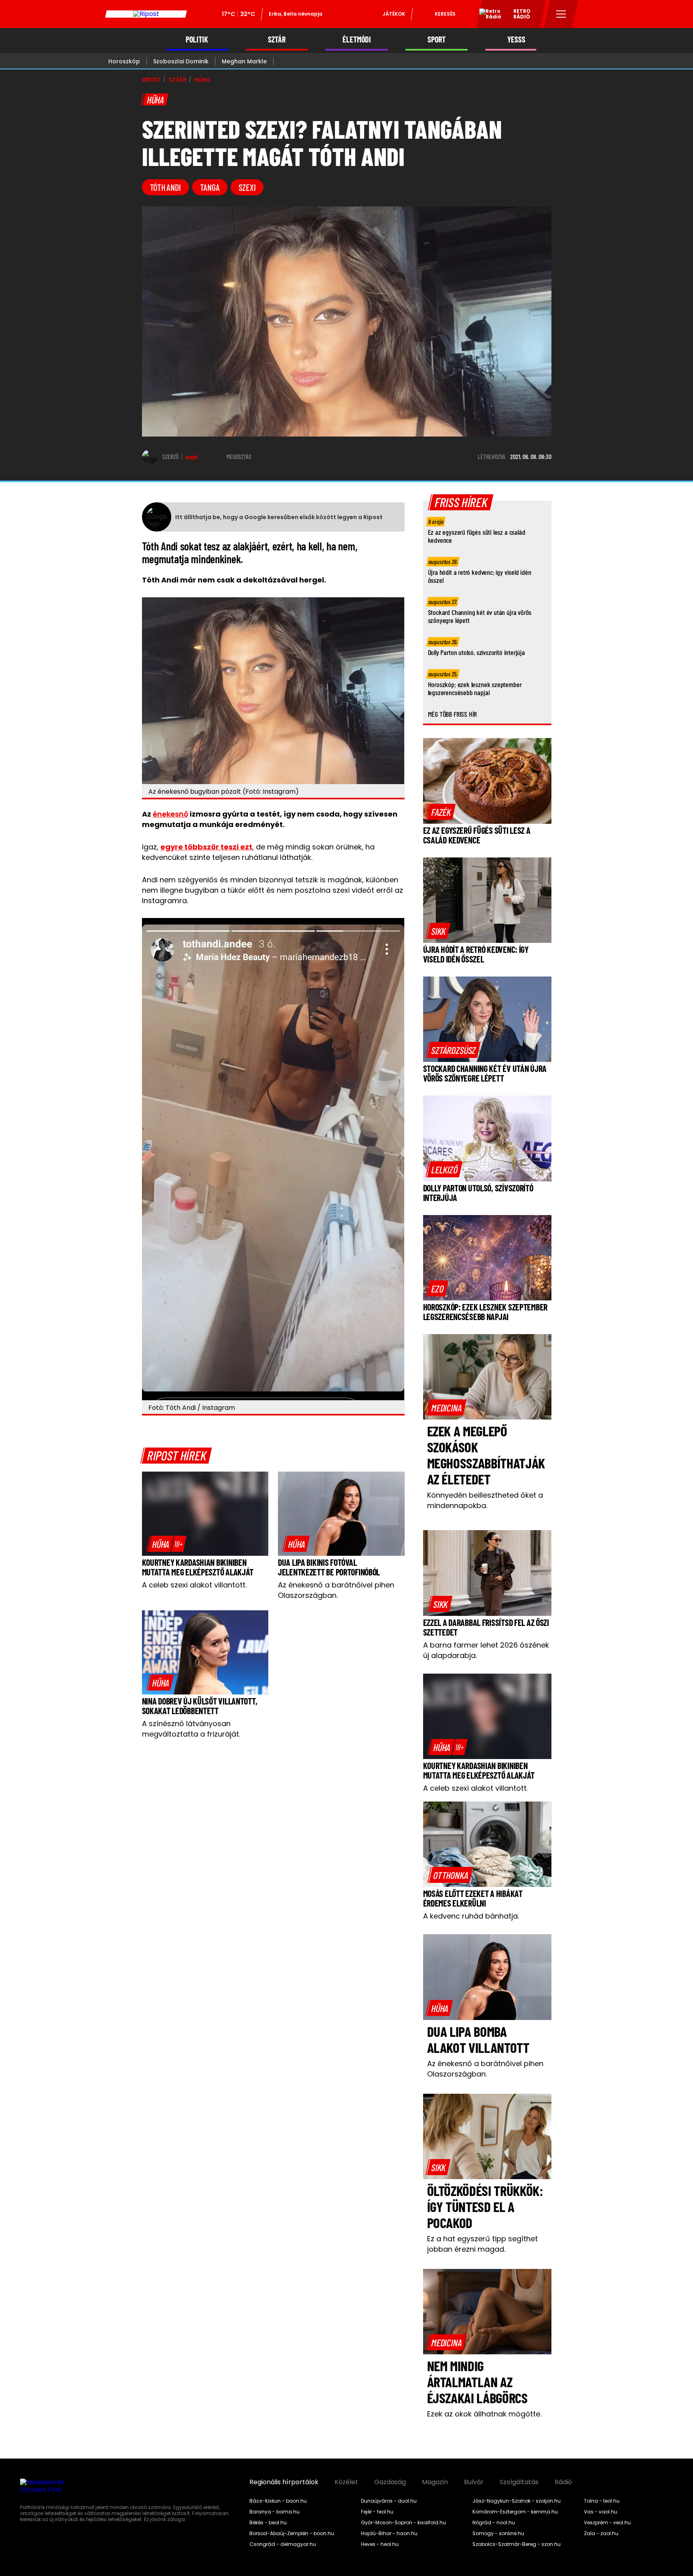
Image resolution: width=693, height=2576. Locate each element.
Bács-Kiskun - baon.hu (278, 2501)
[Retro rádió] (487, 15)
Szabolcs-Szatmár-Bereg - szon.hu (517, 2544)
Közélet (346, 2482)
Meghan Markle (244, 61)
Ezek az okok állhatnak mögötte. (484, 2414)
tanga (210, 187)
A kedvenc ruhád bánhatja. (471, 1916)
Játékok (394, 14)
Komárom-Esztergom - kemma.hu (515, 2512)
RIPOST (151, 80)
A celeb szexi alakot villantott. (194, 1585)
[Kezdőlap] (146, 14)
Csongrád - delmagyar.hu (283, 2544)
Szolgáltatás (519, 2482)
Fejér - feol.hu (377, 2512)
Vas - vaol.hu (601, 2512)
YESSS (516, 39)
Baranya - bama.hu (275, 2512)
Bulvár (474, 2482)
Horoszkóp (124, 61)
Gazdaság (390, 2482)
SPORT (437, 39)
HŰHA (202, 80)
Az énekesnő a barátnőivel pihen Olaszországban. (336, 1590)
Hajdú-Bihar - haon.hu (389, 2534)
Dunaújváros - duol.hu (389, 2501)
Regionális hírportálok (284, 2482)
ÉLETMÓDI (357, 39)
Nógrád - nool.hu (494, 2523)
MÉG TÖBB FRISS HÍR (453, 714)
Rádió (563, 2482)
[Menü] (561, 14)
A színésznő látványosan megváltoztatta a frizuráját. (191, 1729)
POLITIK (197, 39)
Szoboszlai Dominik (181, 61)
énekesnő (170, 814)
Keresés (445, 14)
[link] (166, 1544)
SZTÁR (277, 39)
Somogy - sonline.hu (498, 2534)
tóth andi (165, 187)
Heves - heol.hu (380, 2544)
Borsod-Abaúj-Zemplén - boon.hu (292, 2534)
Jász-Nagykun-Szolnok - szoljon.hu (517, 2501)
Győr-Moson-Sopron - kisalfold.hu (403, 2523)
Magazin (435, 2482)
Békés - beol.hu (268, 2523)
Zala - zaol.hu (601, 2534)
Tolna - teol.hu (602, 2501)
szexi (247, 187)
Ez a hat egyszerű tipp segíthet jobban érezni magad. (482, 2244)
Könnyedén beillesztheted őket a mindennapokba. (485, 1500)
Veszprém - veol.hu (607, 2523)
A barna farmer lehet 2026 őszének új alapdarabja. (486, 1650)
